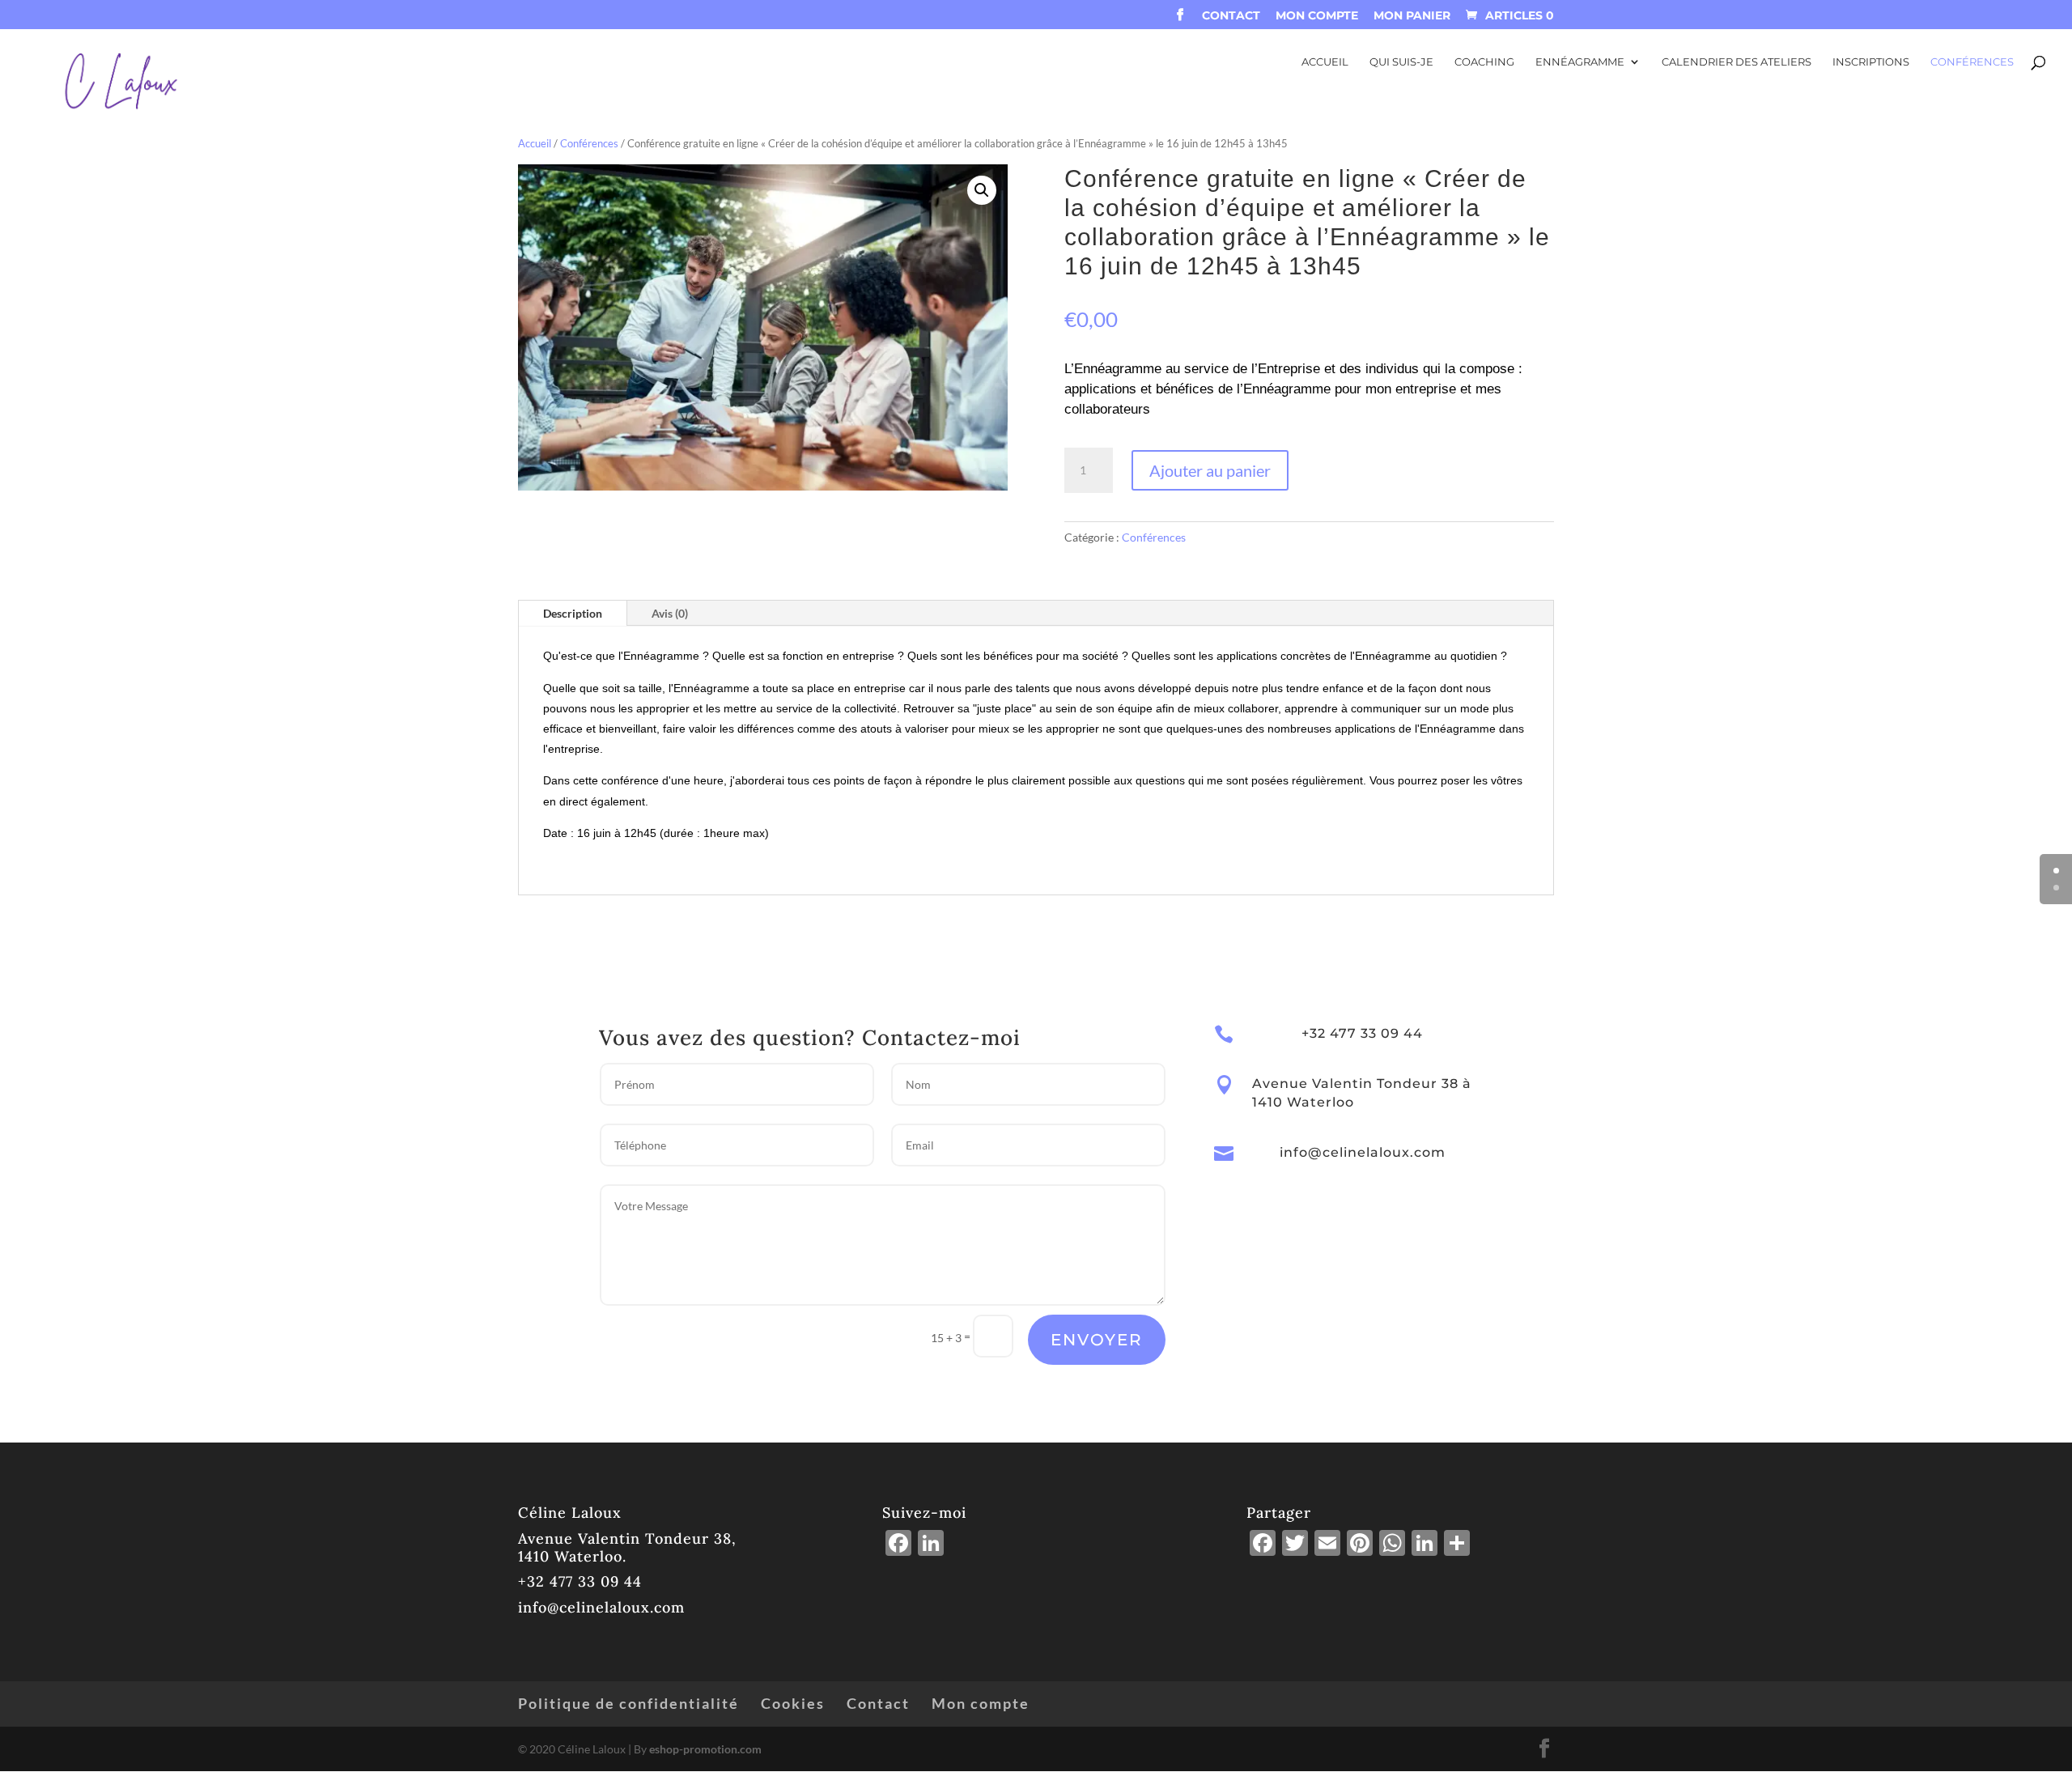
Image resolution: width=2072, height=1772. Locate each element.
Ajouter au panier (1210, 470)
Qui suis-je (1401, 62)
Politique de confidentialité (628, 1703)
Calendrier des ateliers (1737, 62)
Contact (1231, 16)
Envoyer (1097, 1340)
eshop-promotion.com (705, 1749)
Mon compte (1317, 16)
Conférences (1972, 62)
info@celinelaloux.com (1363, 1152)
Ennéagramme (1580, 62)
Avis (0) (670, 613)
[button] (982, 190)
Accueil (1325, 62)
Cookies (793, 1703)
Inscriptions (1871, 62)
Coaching (1484, 62)
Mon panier (1412, 16)
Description (573, 613)
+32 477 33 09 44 (580, 1581)
